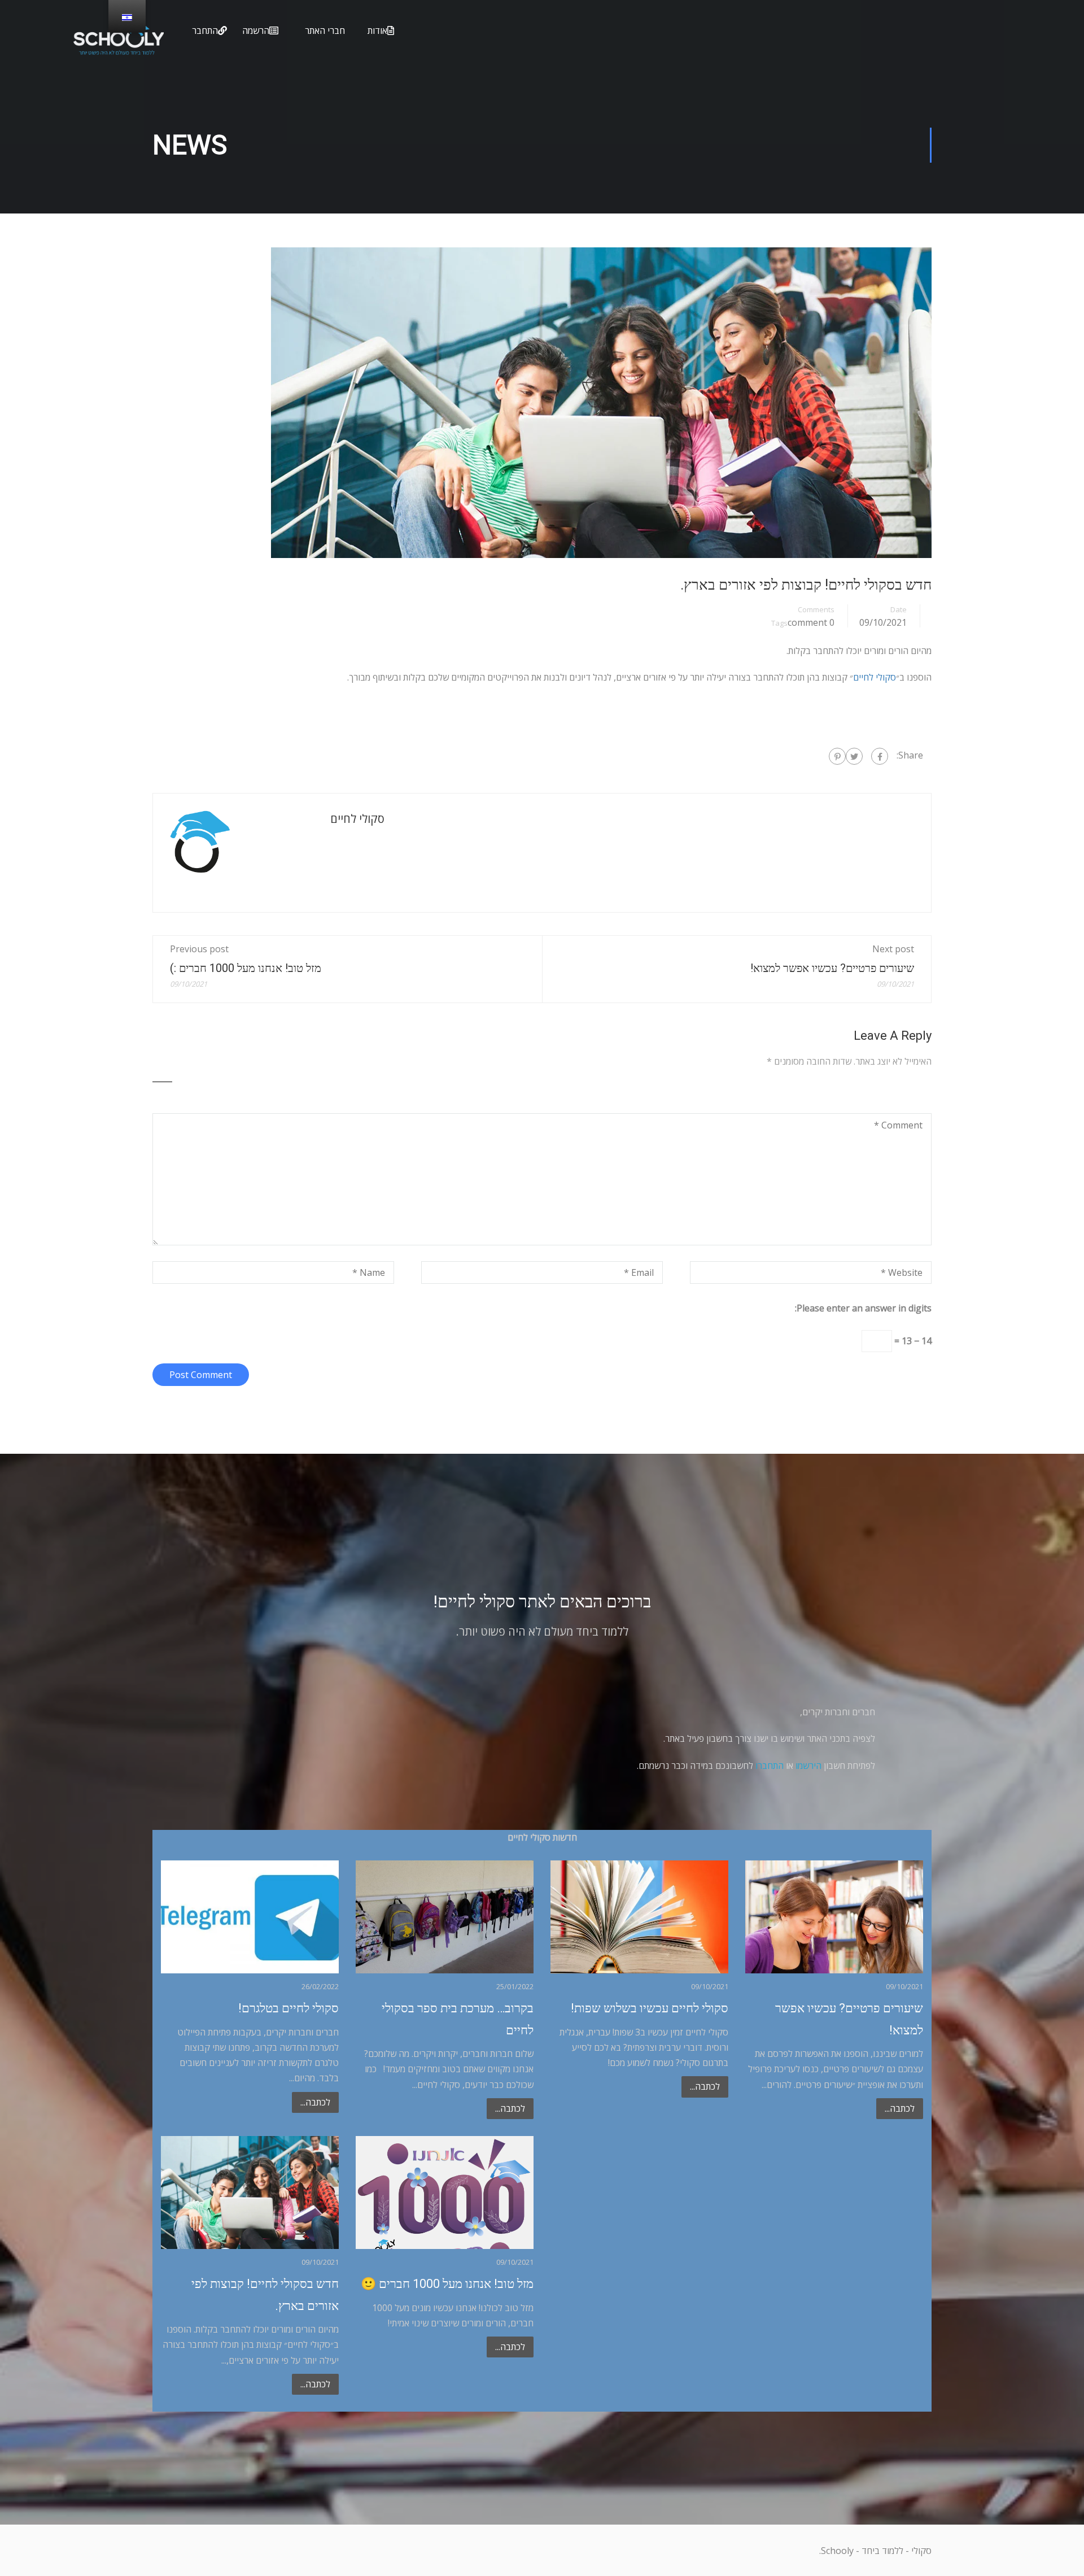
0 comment (811, 622)
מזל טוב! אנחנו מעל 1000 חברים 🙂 (447, 2284)
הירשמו (808, 1766)
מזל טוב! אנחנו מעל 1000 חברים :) (246, 968)
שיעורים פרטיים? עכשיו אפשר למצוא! (832, 968)
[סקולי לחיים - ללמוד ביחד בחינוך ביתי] (119, 47)
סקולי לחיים (875, 677)
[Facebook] (880, 756)
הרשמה (256, 30)
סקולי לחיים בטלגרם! (289, 2008)
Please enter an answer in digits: (863, 1308)
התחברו (770, 1766)
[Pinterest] (837, 756)
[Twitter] (854, 756)
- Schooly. (839, 2551)
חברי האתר (325, 30)
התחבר (205, 30)
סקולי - (917, 2551)
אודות (377, 30)
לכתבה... (315, 2102)
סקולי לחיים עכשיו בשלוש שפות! (650, 2008)
